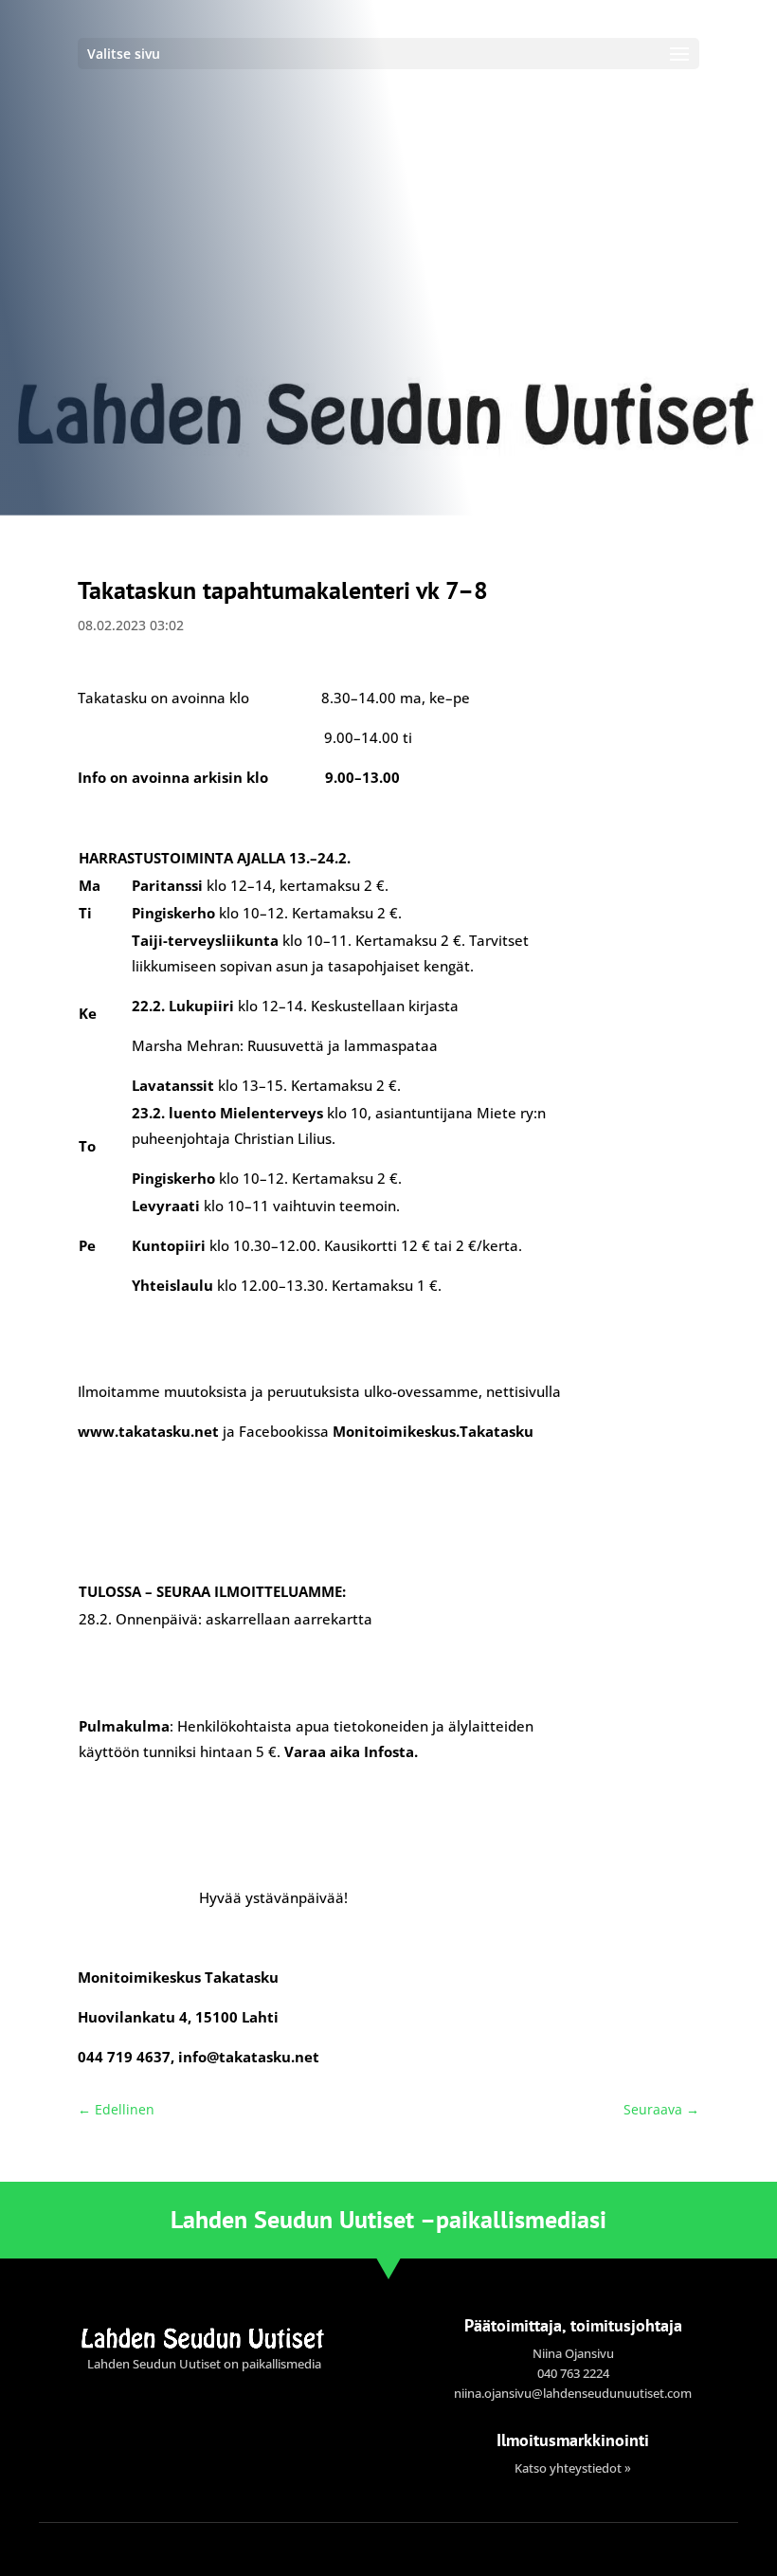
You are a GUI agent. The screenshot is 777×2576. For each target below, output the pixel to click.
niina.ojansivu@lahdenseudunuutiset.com (573, 2393)
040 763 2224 (573, 2373)
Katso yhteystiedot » (573, 2468)
